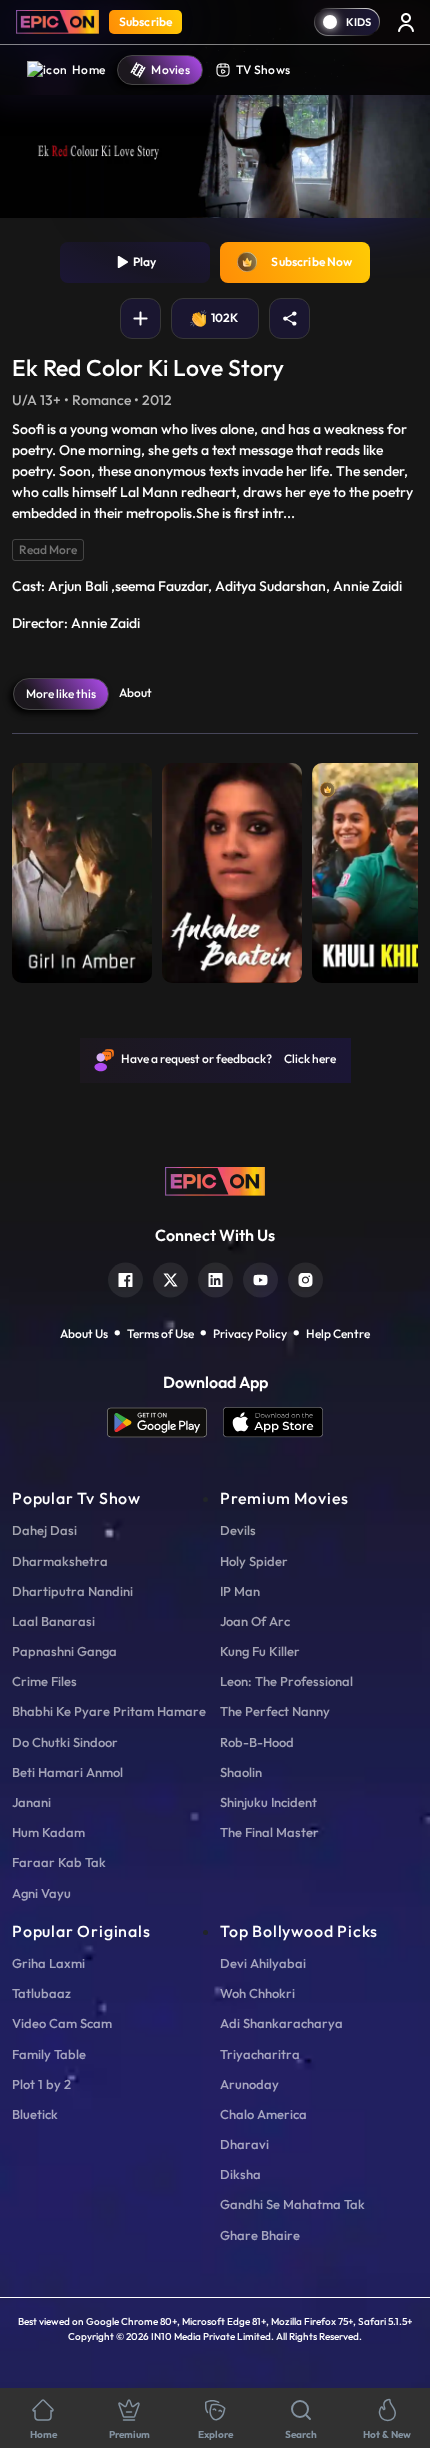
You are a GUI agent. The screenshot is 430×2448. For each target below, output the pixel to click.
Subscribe (145, 21)
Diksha (240, 2174)
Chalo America (263, 2114)
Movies (170, 69)
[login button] (406, 22)
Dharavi (244, 2144)
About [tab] (135, 692)
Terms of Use (160, 1333)
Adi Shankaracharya (281, 2023)
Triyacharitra (260, 2054)
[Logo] (57, 22)
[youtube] (260, 1277)
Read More (48, 549)
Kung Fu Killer (260, 1651)
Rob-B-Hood (257, 1742)
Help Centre (338, 1333)
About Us (84, 1333)
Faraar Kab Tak (59, 1862)
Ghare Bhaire (260, 2235)
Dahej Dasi (44, 1530)
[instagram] (305, 1277)
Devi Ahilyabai (263, 1963)
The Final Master (269, 1832)
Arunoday (249, 2084)
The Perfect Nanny (275, 1711)
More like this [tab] (61, 693)
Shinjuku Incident (268, 1802)
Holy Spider (254, 1561)
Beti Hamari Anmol (67, 1772)
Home (88, 69)
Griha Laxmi (48, 1963)
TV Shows (263, 69)
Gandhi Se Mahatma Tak (292, 2204)
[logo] (215, 1179)
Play (142, 261)
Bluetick (35, 2114)
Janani (31, 1802)
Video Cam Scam (62, 2023)
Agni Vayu (41, 1893)
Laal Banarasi (53, 1621)
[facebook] (125, 1277)
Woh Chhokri (257, 1993)
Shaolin (241, 1772)
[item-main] (82, 868)
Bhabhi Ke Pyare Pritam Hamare (109, 1711)
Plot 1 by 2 (41, 2084)
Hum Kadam (48, 1832)
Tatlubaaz (41, 1993)
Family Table (49, 2054)
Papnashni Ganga (64, 1651)
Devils (238, 1530)
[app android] (165, 1422)
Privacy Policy (250, 1333)
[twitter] (170, 1277)
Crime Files (44, 1681)
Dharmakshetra (60, 1561)
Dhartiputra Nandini (72, 1591)
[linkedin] (215, 1277)
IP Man (240, 1591)
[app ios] (273, 1422)
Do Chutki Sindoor (65, 1742)
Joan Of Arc (255, 1621)
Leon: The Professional (286, 1681)
